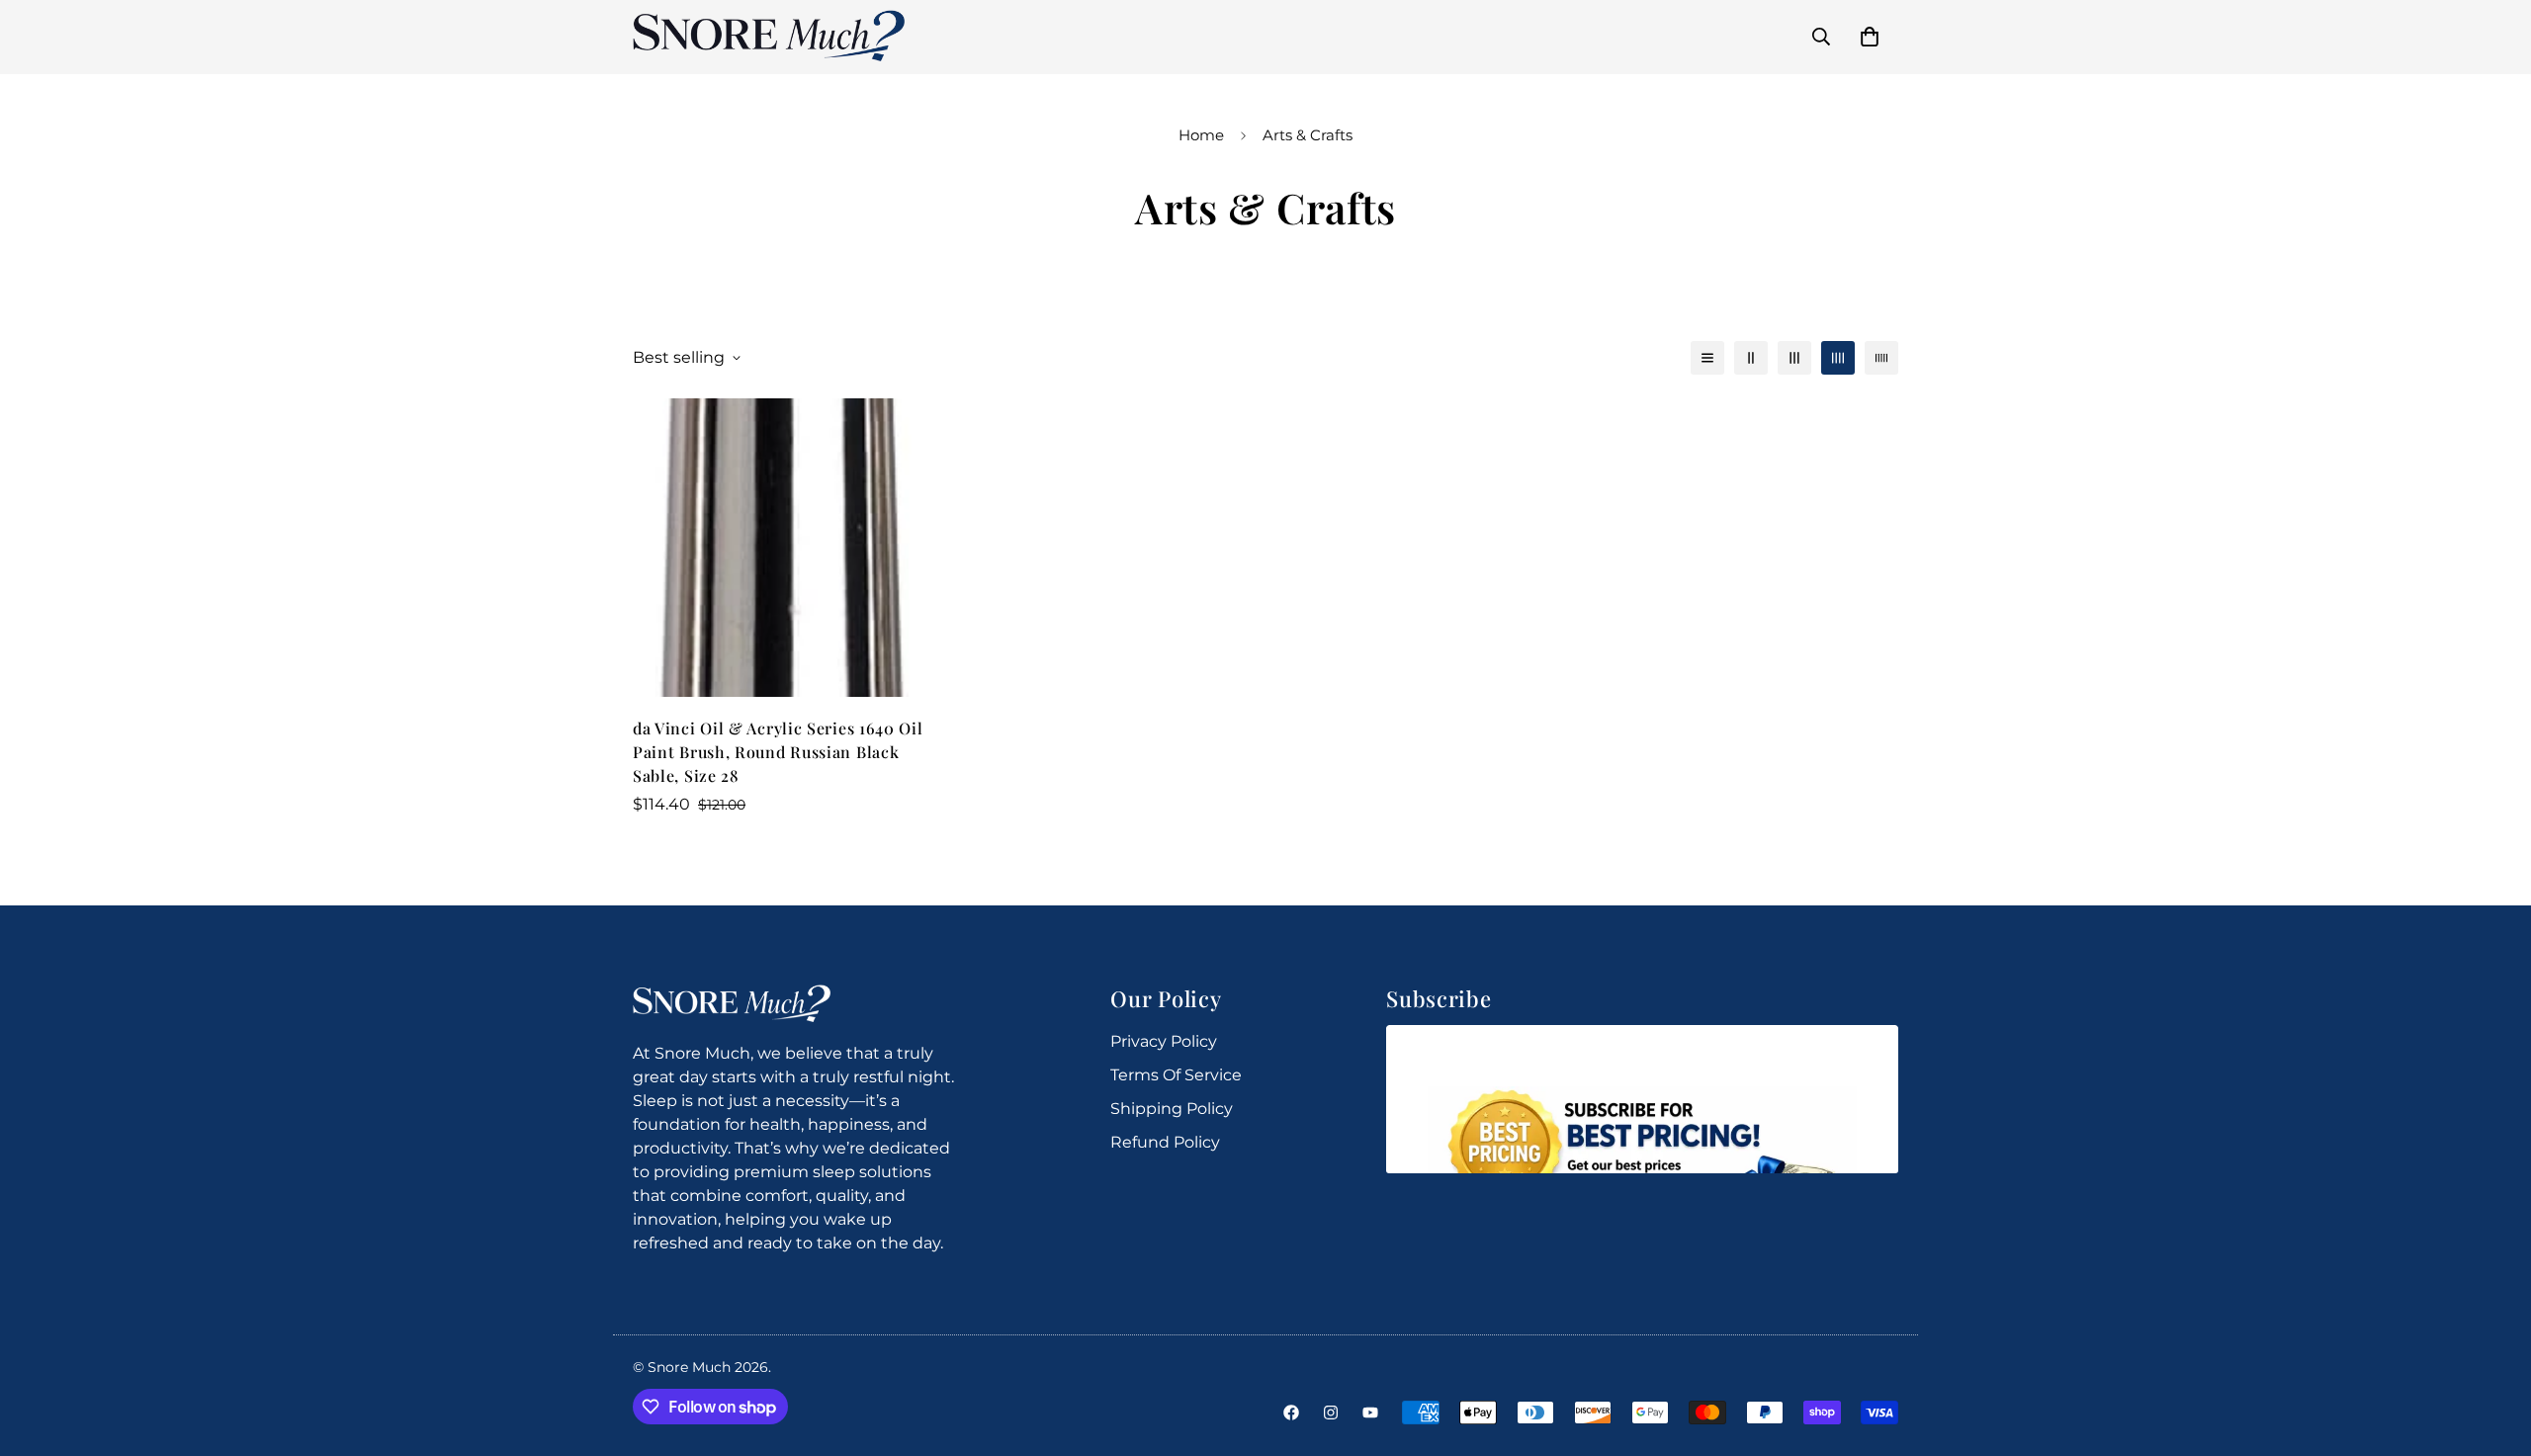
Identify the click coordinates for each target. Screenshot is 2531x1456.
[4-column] (1838, 358)
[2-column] (1751, 358)
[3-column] (1794, 358)
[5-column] (1881, 358)
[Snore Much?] (769, 37)
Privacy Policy (1164, 1041)
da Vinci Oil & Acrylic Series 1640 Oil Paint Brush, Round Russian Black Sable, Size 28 (778, 752)
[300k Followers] (1291, 1413)
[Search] (1821, 37)
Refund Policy (1165, 1142)
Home (1201, 135)
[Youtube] (1370, 1413)
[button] (1870, 37)
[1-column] (1707, 358)
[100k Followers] (1331, 1413)
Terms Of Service (1176, 1075)
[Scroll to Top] (2492, 1348)
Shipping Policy (1172, 1109)
